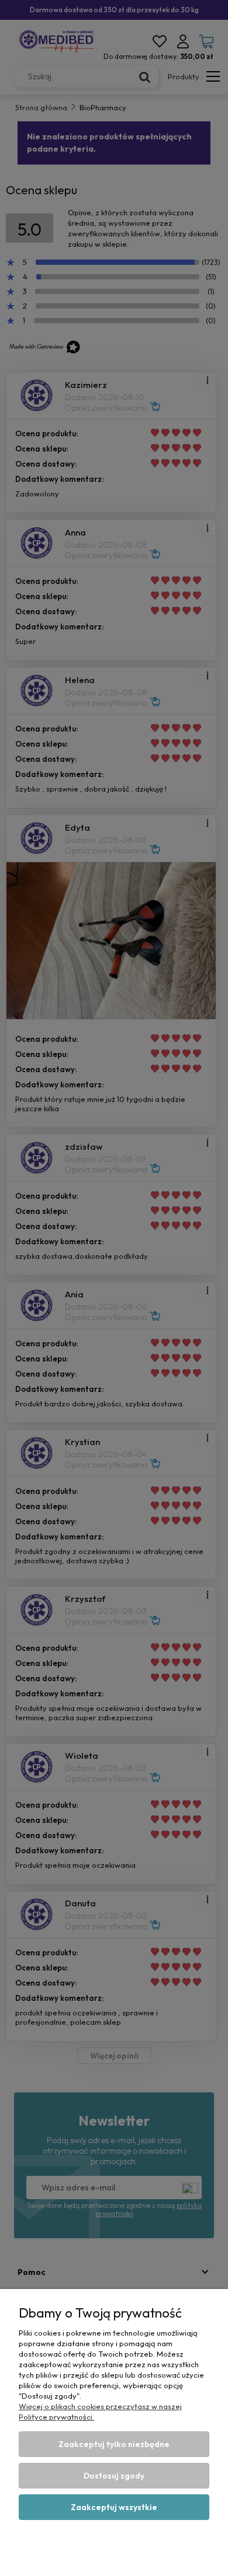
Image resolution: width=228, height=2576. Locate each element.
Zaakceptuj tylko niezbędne (114, 2444)
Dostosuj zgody (114, 2476)
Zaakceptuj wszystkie (114, 2507)
